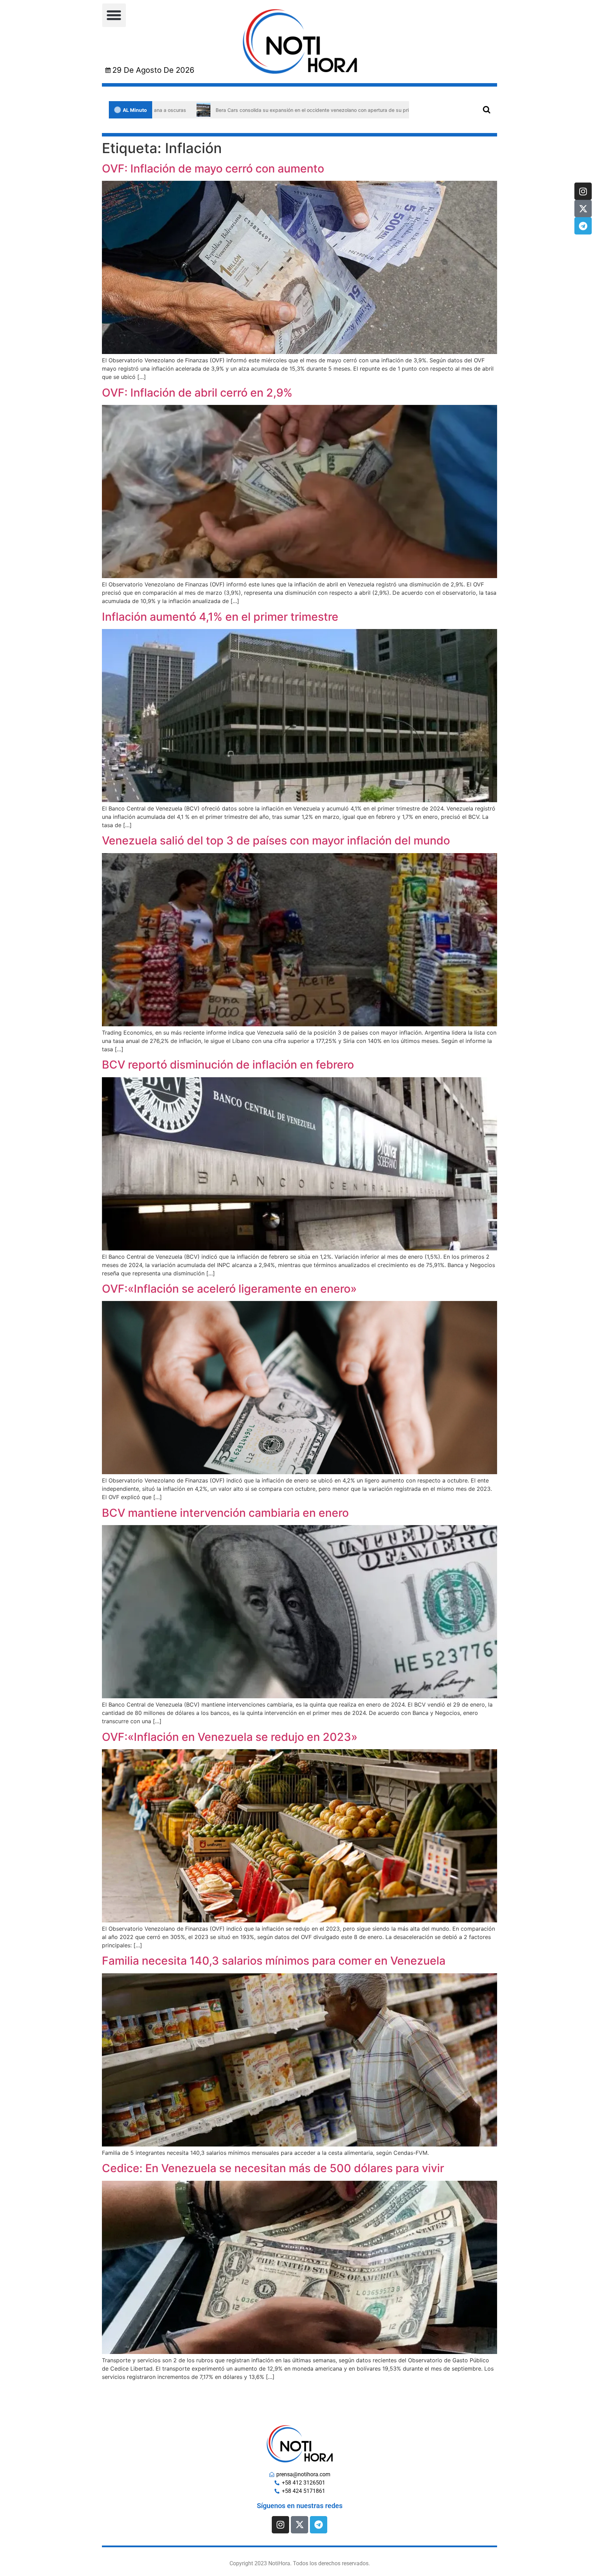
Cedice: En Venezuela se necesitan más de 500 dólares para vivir (273, 2168)
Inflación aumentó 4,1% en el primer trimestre (220, 617)
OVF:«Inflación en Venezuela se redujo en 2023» (230, 1737)
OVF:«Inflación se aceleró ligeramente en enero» (229, 1289)
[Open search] (487, 109)
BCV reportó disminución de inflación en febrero (228, 1065)
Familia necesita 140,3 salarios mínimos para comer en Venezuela (274, 1961)
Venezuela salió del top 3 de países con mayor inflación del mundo (276, 840)
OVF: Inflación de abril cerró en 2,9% (197, 393)
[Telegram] (583, 226)
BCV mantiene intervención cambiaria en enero (225, 1513)
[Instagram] (583, 191)
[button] (114, 15)
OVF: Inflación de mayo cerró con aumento (213, 169)
